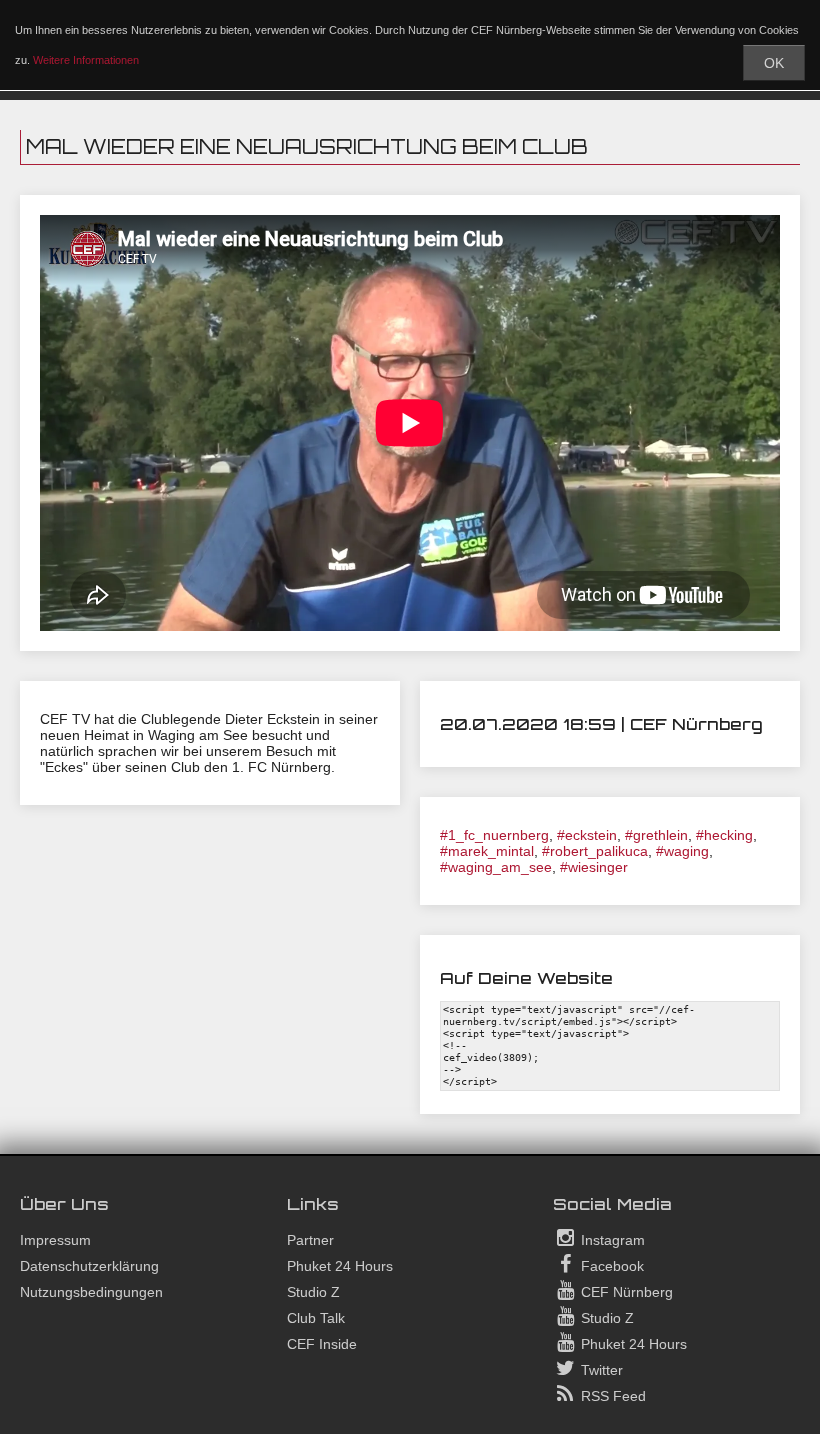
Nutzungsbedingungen (91, 1292)
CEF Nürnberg (625, 1292)
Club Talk (316, 1318)
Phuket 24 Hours (340, 1266)
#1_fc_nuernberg (494, 835)
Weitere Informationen (86, 60)
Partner (310, 1240)
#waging (682, 851)
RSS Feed (611, 1396)
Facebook (610, 1266)
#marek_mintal (487, 851)
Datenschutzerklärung (89, 1266)
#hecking (724, 835)
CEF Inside (322, 1344)
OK (774, 63)
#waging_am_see (496, 867)
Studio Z (313, 1292)
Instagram (611, 1240)
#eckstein (587, 835)
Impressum (55, 1240)
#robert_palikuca (595, 851)
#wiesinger (594, 867)
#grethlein (656, 835)
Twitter (600, 1370)
